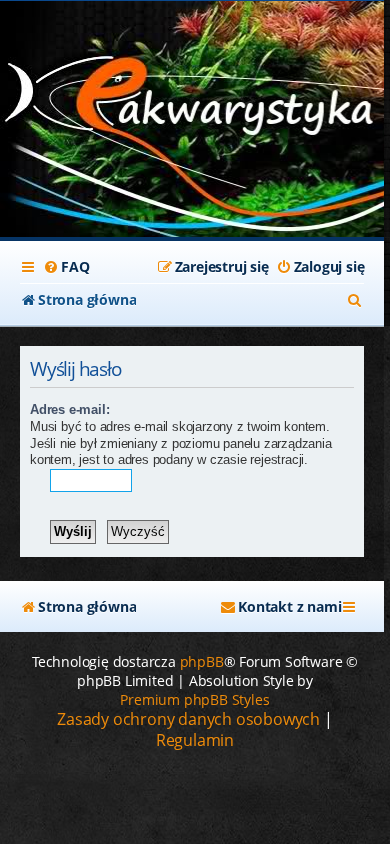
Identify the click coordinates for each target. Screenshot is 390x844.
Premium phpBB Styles (194, 699)
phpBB (202, 661)
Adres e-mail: (69, 409)
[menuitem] (66, 267)
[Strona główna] (192, 101)
